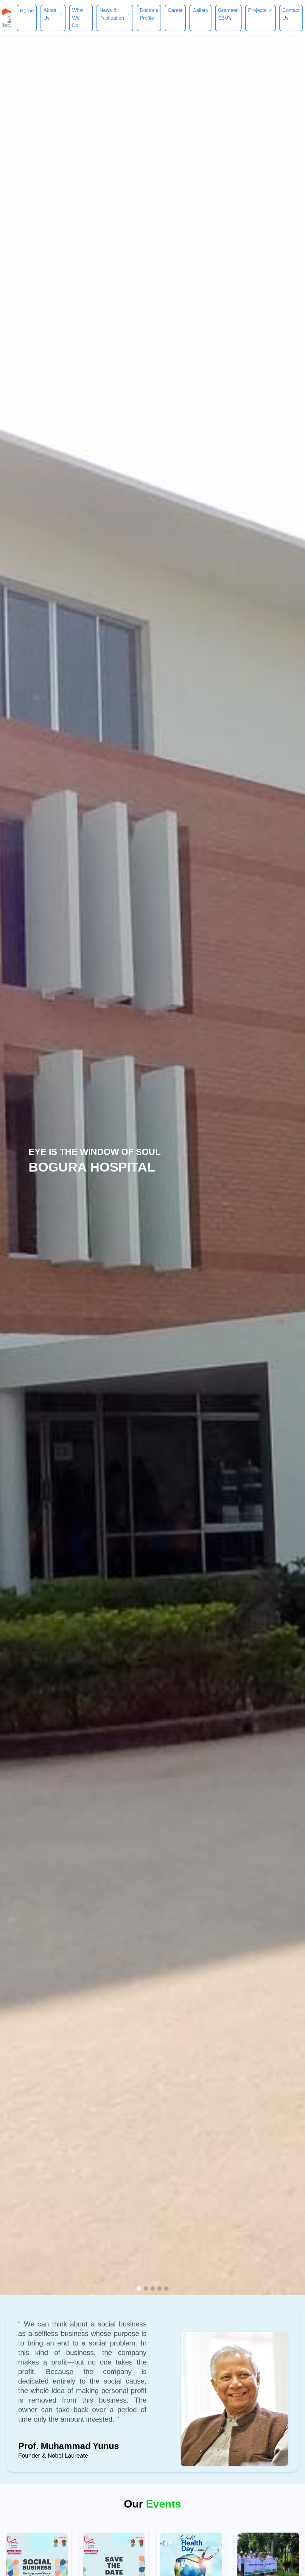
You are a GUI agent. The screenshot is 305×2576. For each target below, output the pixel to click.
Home (27, 11)
